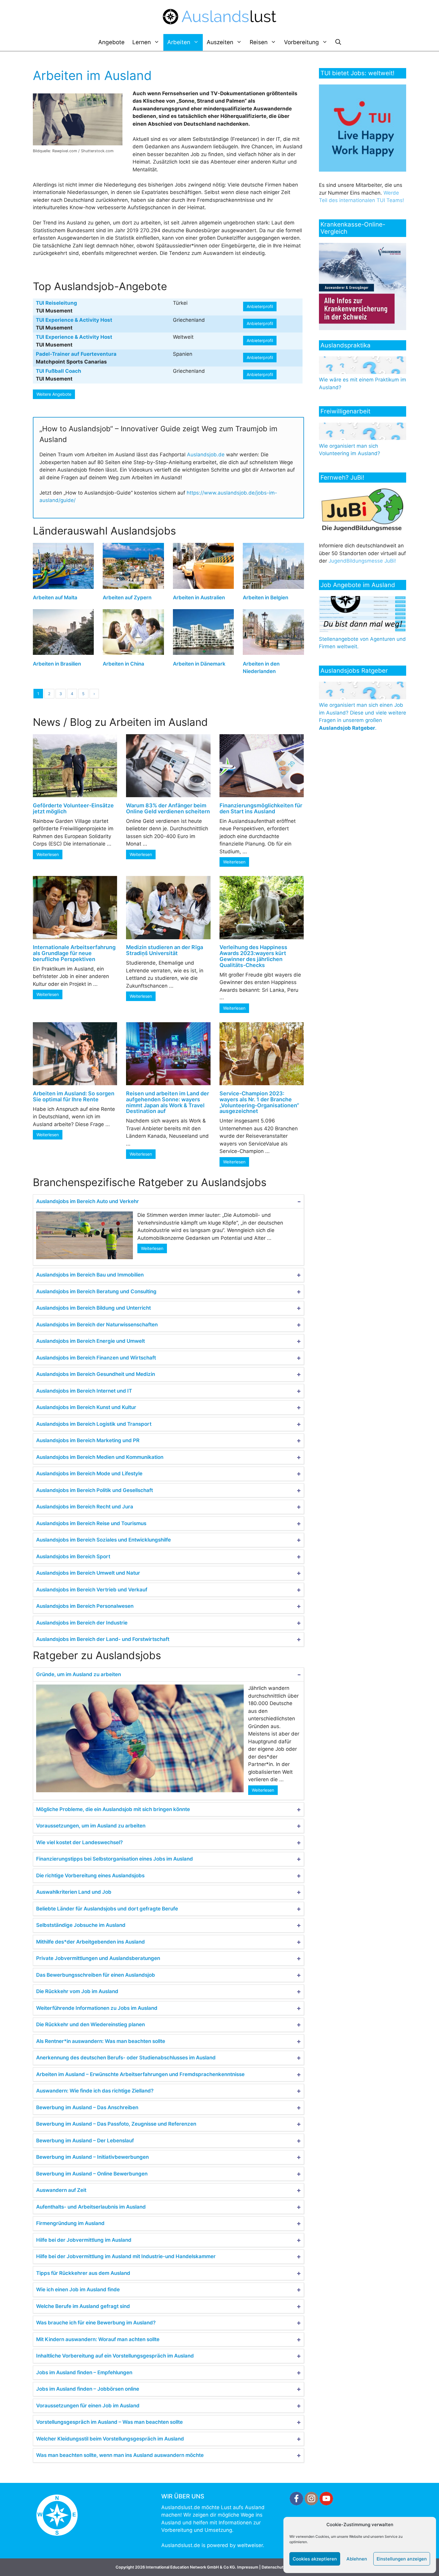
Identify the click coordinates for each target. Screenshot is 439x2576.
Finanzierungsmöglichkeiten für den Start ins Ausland (261, 808)
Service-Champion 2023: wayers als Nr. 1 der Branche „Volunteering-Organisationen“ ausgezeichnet (259, 1102)
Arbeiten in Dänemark (199, 664)
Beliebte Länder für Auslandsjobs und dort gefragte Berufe (107, 1909)
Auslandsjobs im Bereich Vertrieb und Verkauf (92, 1590)
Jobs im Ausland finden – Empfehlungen (84, 2372)
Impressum (248, 2567)
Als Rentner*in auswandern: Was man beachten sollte (101, 2041)
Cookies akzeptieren (315, 2559)
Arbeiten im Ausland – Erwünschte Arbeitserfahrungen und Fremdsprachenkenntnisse (140, 2074)
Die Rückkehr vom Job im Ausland (77, 1991)
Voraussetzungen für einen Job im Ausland (88, 2406)
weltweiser (250, 2545)
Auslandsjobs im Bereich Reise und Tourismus (91, 1523)
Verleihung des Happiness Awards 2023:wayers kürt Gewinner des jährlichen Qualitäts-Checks (253, 956)
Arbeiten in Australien (199, 598)
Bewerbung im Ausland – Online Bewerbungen (92, 2174)
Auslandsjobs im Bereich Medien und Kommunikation (100, 1457)
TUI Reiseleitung (56, 303)
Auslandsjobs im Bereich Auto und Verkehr (88, 1201)
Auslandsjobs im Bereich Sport (73, 1556)
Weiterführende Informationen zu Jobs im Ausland (97, 2008)
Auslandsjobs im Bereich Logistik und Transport (94, 1424)
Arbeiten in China (123, 664)
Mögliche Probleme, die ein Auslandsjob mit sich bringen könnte (113, 1809)
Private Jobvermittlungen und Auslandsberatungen (98, 1958)
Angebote (111, 42)
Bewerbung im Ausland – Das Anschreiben (87, 2107)
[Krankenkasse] (364, 328)
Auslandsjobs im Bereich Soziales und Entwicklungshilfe (103, 1540)
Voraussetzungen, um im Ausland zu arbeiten (91, 1826)
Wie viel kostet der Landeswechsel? (79, 1842)
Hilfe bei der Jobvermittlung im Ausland (84, 2240)
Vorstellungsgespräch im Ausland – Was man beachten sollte (109, 2422)
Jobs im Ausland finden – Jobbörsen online (88, 2389)
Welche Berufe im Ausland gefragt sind (83, 2306)
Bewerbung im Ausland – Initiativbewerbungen (92, 2157)
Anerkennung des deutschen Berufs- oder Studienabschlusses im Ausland (126, 2058)
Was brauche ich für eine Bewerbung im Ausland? (96, 2323)
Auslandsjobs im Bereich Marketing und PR (88, 1440)
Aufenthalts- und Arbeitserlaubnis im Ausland (91, 2207)
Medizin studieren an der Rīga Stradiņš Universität (165, 950)
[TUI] (364, 170)
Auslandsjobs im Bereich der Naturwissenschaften (97, 1325)
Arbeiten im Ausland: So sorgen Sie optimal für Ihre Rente (74, 1096)
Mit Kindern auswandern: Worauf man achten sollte (98, 2339)
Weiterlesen (48, 854)
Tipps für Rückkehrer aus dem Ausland (83, 2273)
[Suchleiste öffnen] (338, 42)
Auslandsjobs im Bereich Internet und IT (84, 1391)
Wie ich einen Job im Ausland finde (78, 2289)
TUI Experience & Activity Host (74, 320)
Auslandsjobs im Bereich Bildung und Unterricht (93, 1308)
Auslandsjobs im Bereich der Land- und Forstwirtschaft (103, 1639)
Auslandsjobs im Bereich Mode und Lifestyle (89, 1473)
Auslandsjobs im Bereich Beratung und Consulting (96, 1291)
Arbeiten (179, 42)
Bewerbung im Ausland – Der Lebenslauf (85, 2141)
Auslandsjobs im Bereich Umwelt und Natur (88, 1573)
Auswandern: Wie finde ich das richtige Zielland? (95, 2091)
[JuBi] (363, 530)
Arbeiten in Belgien (265, 598)
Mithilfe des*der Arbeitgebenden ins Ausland (90, 1942)
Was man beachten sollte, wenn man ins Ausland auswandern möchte (120, 2455)
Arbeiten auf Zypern (127, 598)
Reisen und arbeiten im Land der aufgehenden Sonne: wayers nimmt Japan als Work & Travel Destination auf (168, 1102)
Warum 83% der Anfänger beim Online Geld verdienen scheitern (168, 808)
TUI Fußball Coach (59, 371)
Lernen (142, 42)
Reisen (259, 42)
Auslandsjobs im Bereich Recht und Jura (85, 1507)
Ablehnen (357, 2559)
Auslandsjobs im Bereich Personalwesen (85, 1606)
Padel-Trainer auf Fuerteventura (76, 354)
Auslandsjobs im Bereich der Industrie (82, 1623)
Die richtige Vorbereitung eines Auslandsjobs (90, 1876)
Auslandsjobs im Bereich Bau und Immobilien (90, 1275)
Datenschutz (274, 2567)
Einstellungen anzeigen (402, 2559)
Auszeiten (220, 42)
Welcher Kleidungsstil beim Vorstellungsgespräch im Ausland (110, 2439)
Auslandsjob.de (206, 455)
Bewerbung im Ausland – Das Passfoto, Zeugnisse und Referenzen (116, 2124)
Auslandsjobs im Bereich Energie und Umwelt (90, 1341)
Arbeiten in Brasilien (57, 664)
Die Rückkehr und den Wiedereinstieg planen (90, 2024)
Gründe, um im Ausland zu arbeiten (79, 1674)
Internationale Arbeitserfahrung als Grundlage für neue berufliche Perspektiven (74, 953)
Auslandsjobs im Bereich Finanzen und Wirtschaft (96, 1358)
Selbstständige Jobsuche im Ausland (81, 1925)
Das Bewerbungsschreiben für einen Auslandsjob (96, 1975)
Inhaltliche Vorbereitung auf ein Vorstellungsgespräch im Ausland (115, 2356)
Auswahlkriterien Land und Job (74, 1892)
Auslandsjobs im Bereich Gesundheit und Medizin (96, 1374)
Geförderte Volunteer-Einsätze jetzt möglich (73, 808)
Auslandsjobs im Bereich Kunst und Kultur (86, 1407)
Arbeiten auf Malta (55, 598)
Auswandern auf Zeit (61, 2190)
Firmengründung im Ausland (70, 2223)
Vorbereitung (301, 42)
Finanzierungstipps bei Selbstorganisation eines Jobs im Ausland (115, 1859)
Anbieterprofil (260, 306)
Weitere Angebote (54, 394)
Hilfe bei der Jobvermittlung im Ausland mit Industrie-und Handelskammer (126, 2256)
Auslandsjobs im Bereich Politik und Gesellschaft (95, 1490)
